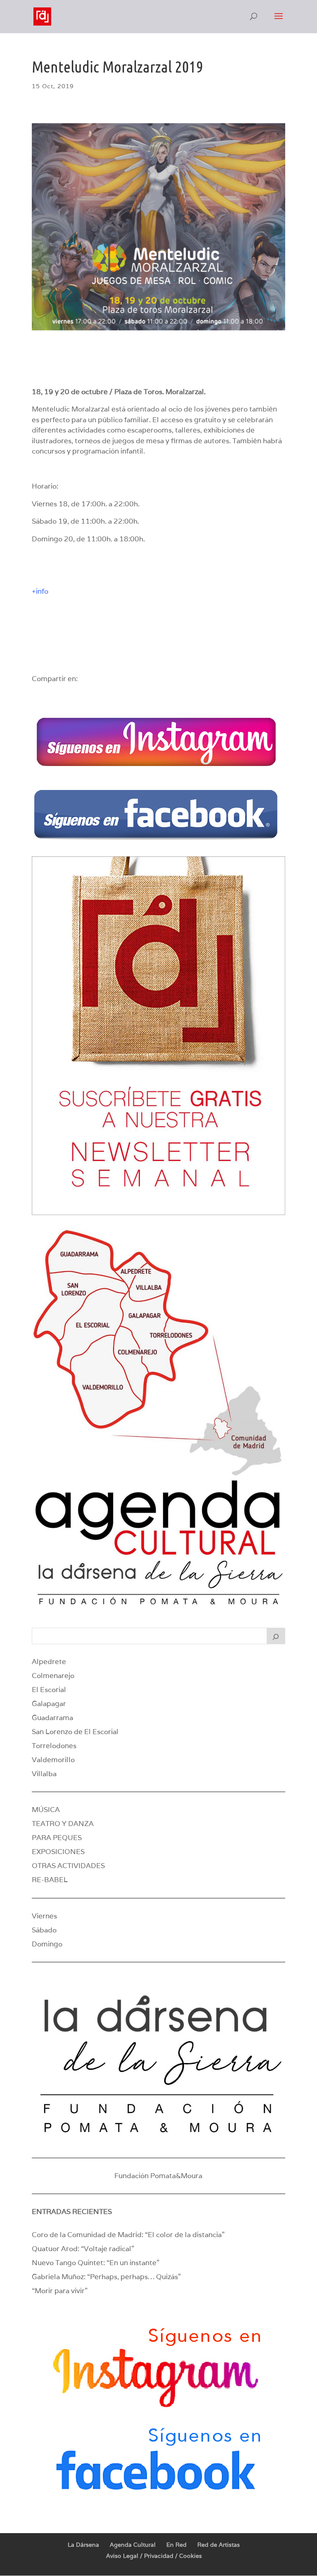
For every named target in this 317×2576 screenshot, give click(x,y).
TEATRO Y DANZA (63, 1824)
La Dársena (83, 2545)
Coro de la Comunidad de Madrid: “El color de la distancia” (128, 2235)
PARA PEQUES (57, 1838)
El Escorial (49, 1690)
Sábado (44, 1930)
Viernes (44, 1916)
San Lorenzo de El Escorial (75, 1732)
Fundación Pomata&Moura (158, 2176)
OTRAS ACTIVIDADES (68, 1866)
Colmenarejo (53, 1676)
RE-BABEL (50, 1880)
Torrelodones (54, 1746)
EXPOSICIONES (58, 1852)
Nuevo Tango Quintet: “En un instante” (96, 2263)
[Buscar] (276, 1636)
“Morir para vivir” (60, 2291)
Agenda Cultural (133, 2545)
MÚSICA (46, 1810)
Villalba (44, 1774)
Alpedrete (49, 1662)
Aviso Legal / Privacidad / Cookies (154, 2556)
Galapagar (49, 1704)
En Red (176, 2545)
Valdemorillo (53, 1760)
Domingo (47, 1944)
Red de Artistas (219, 2545)
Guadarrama (52, 1718)
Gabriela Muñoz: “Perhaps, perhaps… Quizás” (106, 2277)
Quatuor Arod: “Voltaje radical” (83, 2249)
